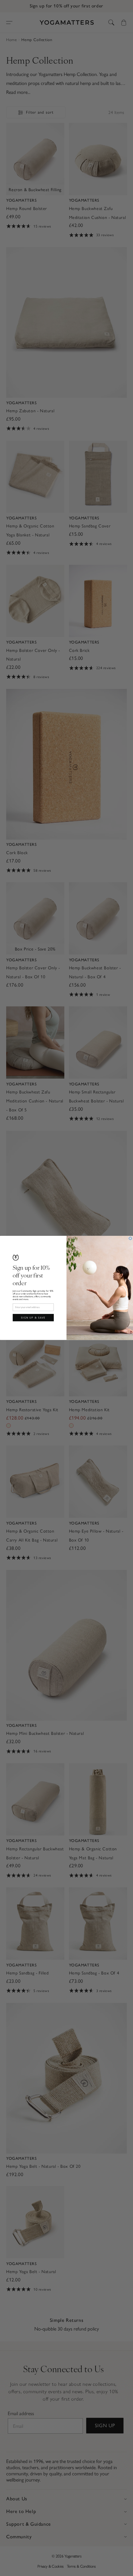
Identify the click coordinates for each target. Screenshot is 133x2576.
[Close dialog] (131, 1239)
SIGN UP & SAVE (33, 1317)
